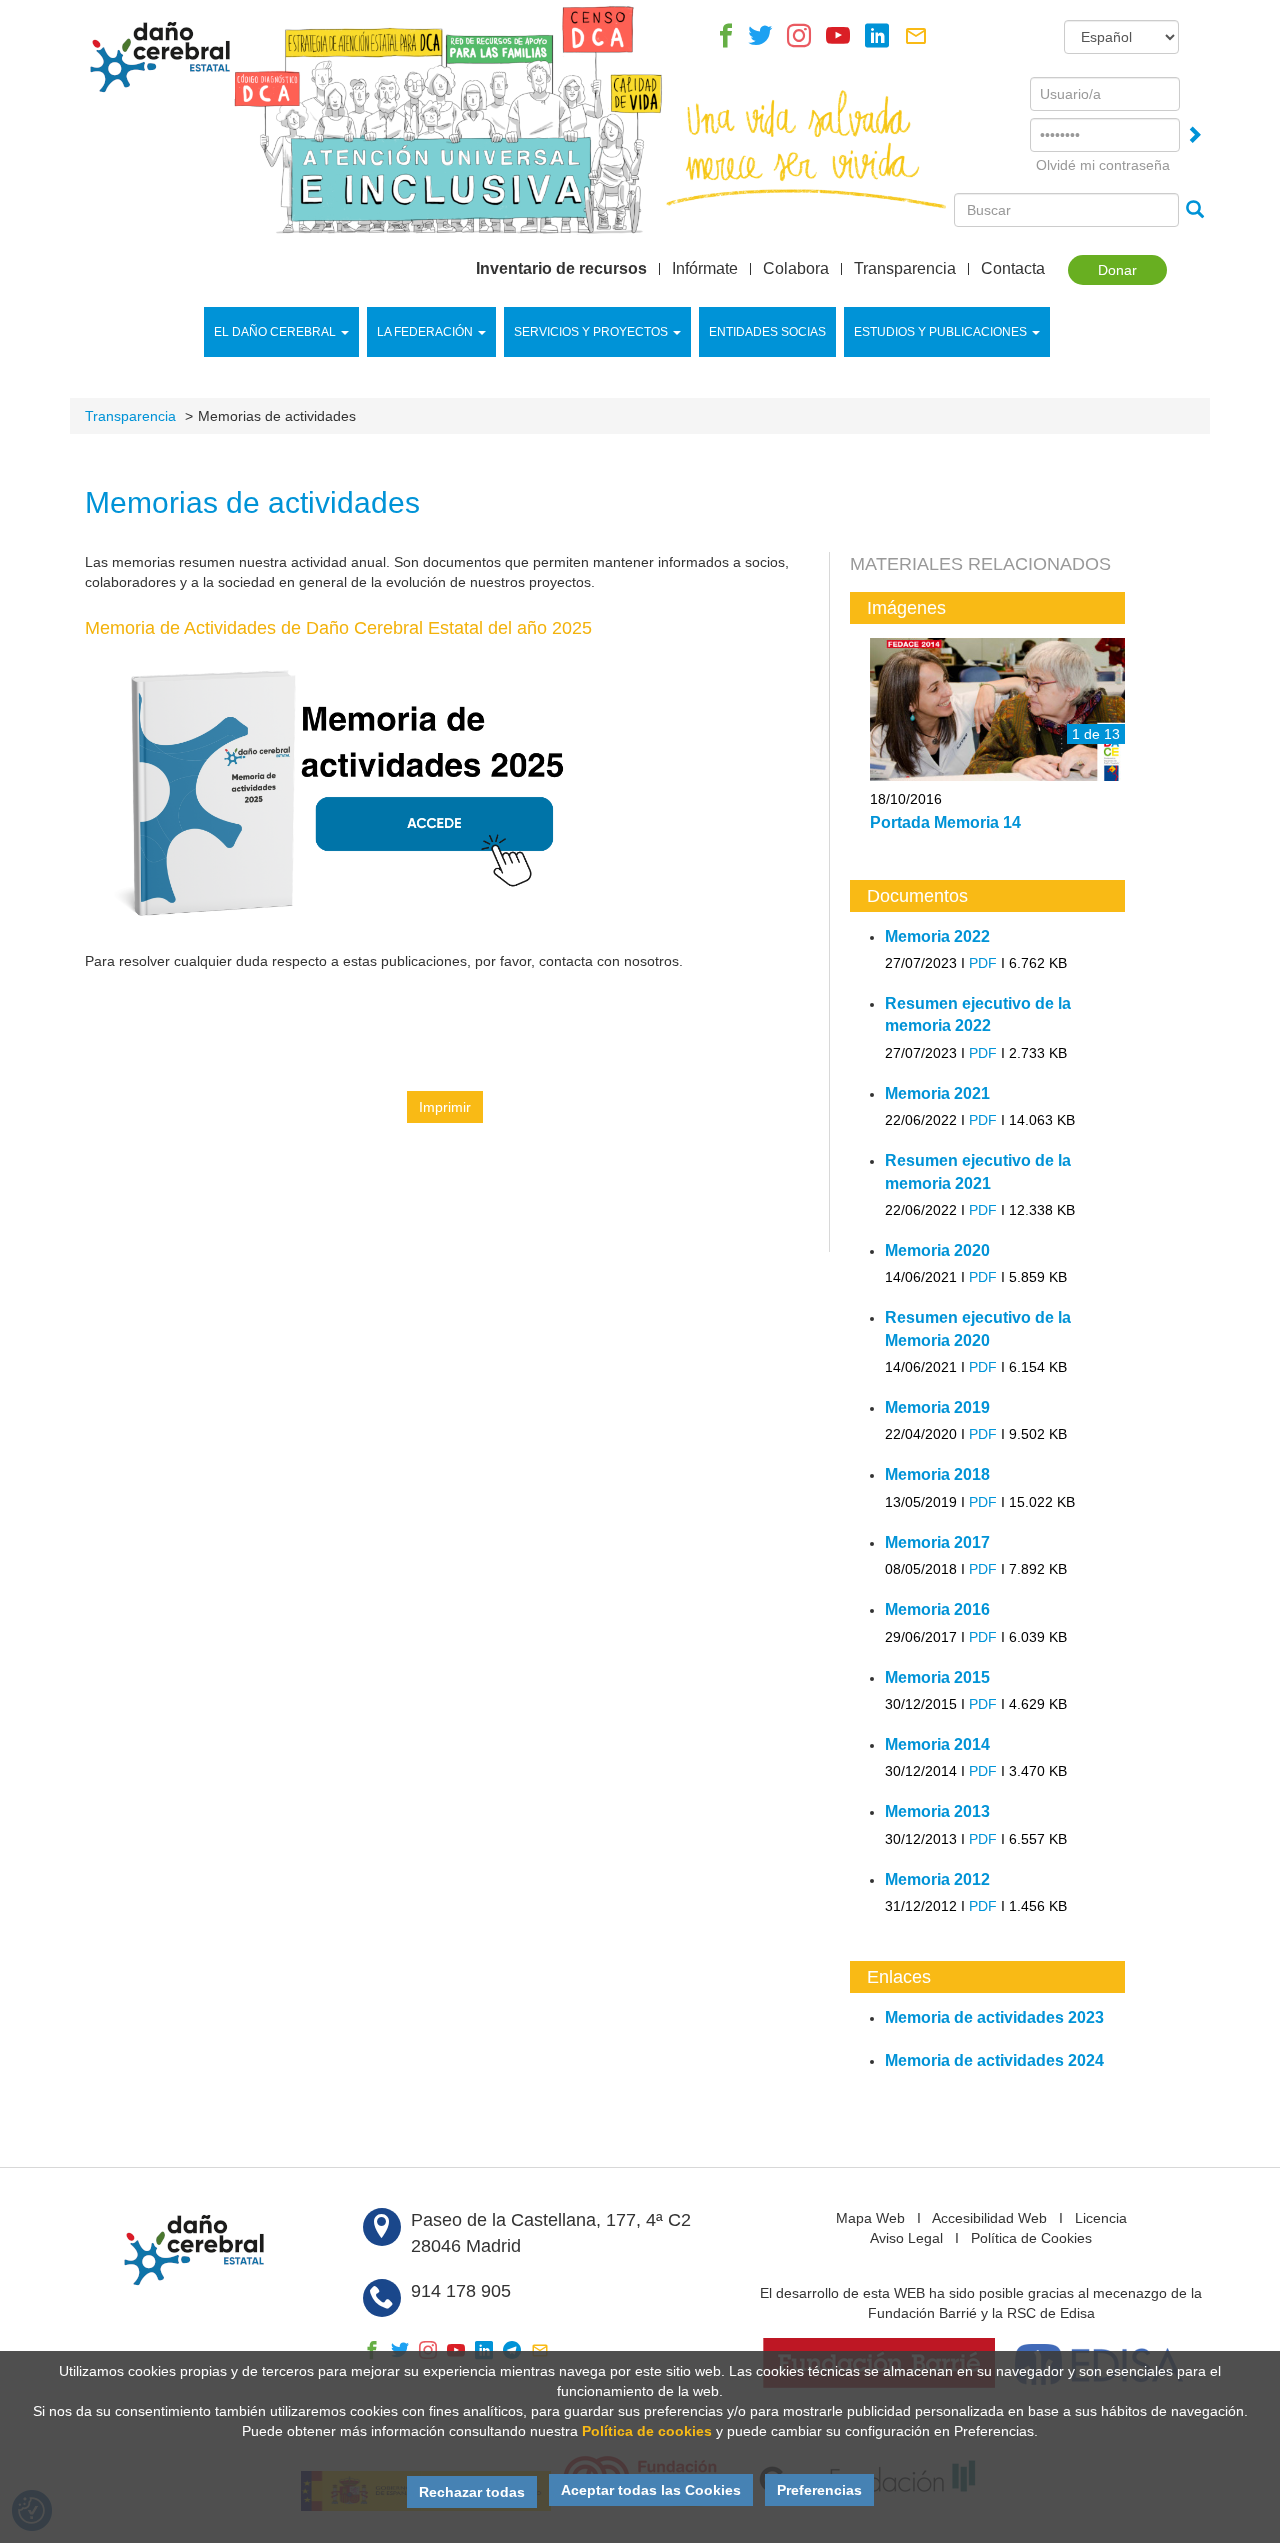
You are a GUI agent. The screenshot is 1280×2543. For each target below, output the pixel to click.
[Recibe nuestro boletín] (916, 41)
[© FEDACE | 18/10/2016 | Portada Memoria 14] (997, 711)
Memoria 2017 (937, 1542)
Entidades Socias (767, 332)
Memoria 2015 (937, 1677)
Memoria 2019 (937, 1407)
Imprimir (445, 1107)
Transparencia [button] (905, 269)
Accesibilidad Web (989, 2218)
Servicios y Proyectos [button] (591, 332)
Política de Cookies (1031, 2238)
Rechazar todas (472, 2492)
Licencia (1101, 2218)
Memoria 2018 (937, 1474)
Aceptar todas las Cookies (651, 2490)
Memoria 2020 (937, 1250)
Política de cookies (647, 2431)
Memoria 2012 (937, 1879)
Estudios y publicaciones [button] (940, 332)
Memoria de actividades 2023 (994, 2017)
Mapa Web (870, 2218)
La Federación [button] (425, 332)
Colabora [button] (796, 269)
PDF (983, 963)
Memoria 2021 (937, 1093)
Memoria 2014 (937, 1744)
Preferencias (819, 2490)
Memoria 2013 (937, 1811)
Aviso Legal (906, 2238)
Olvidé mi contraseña (1103, 165)
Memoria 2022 (937, 936)
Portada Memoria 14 (945, 822)
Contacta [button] (1013, 269)
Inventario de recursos (561, 269)
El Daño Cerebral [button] (275, 332)
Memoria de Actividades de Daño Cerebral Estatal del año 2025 (338, 628)
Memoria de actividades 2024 (994, 2060)
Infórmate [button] (705, 269)
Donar (1117, 270)
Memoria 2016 (937, 1609)
